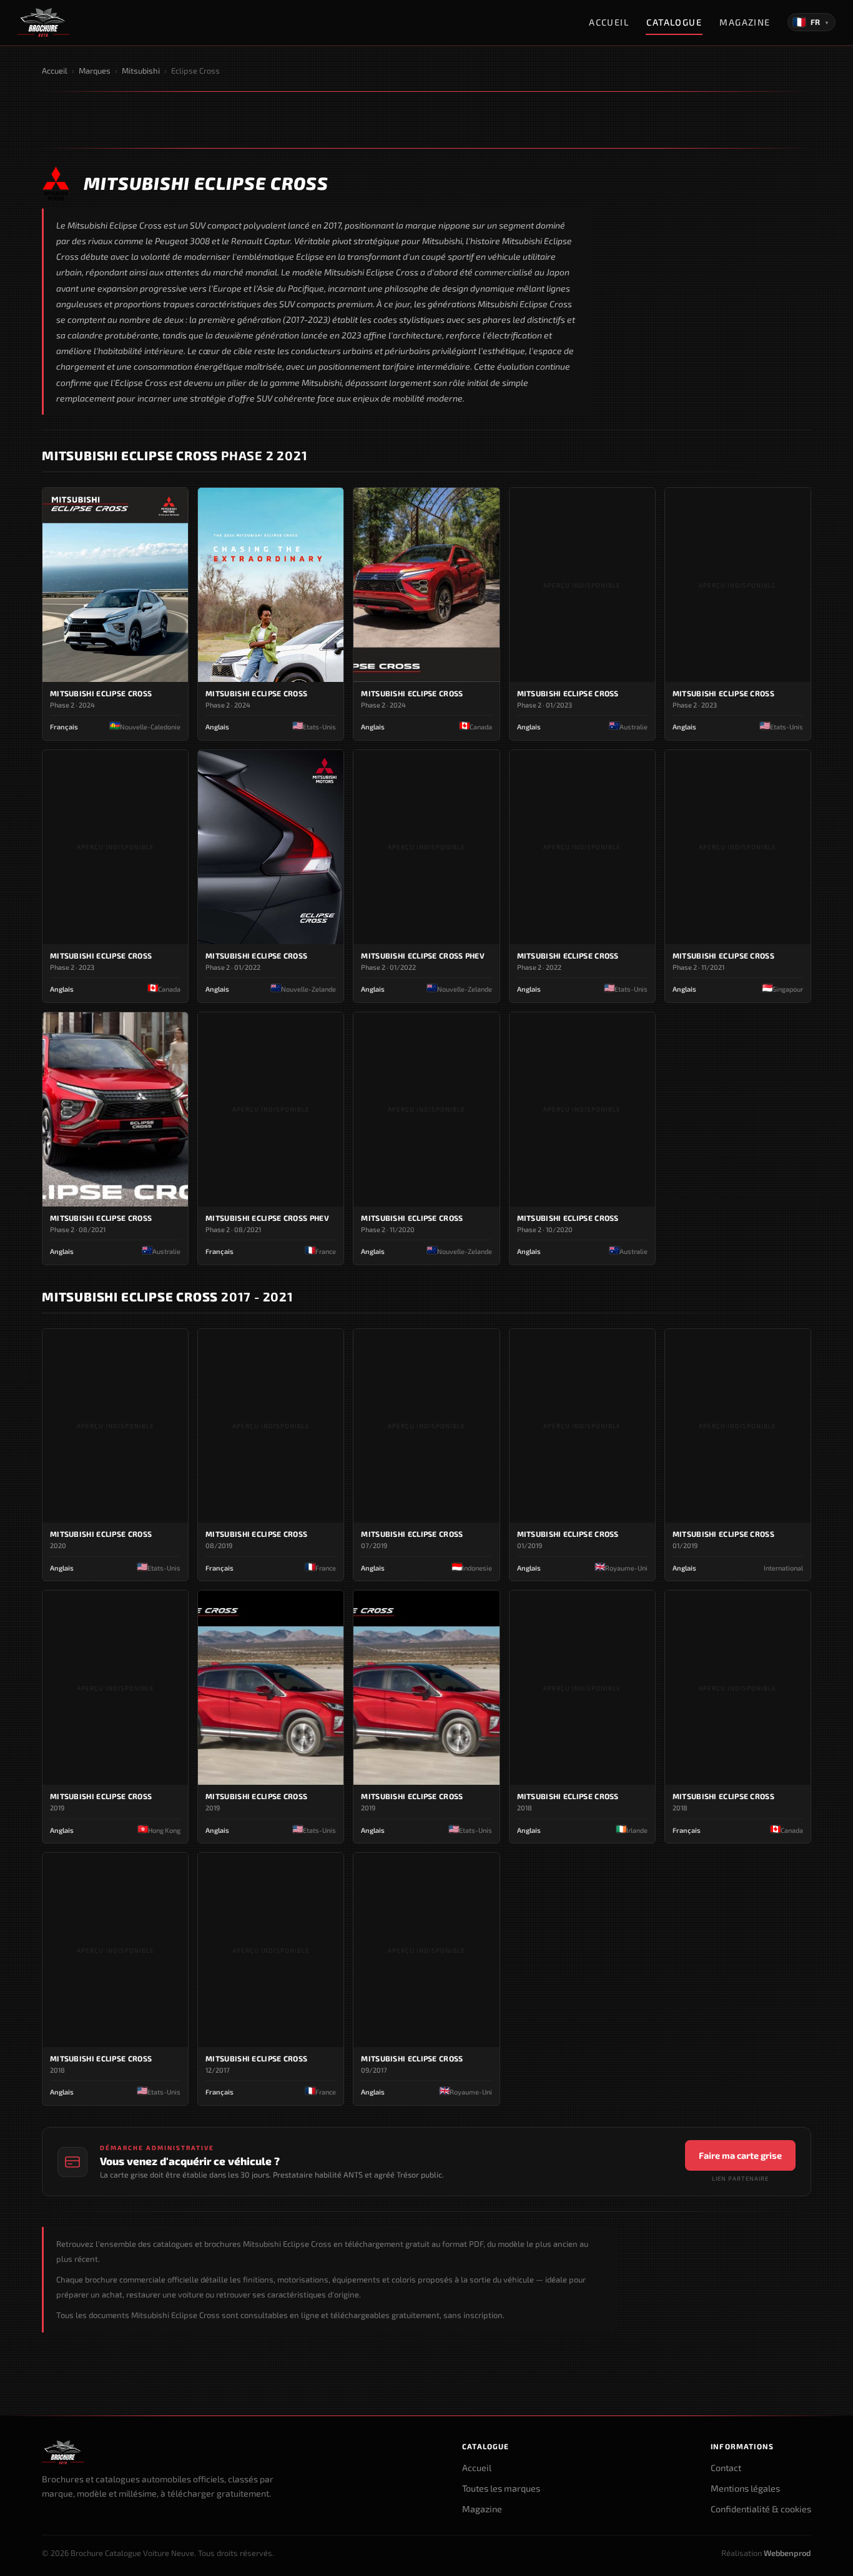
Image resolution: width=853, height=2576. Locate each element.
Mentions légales (745, 2488)
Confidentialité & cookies (761, 2509)
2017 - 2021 (168, 1296)
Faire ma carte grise (740, 2155)
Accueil (609, 22)
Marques (95, 71)
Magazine (745, 22)
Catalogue (674, 22)
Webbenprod (787, 2553)
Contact (726, 2468)
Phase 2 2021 (175, 455)
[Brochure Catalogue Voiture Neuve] (43, 22)
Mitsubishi (141, 71)
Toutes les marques (501, 2488)
